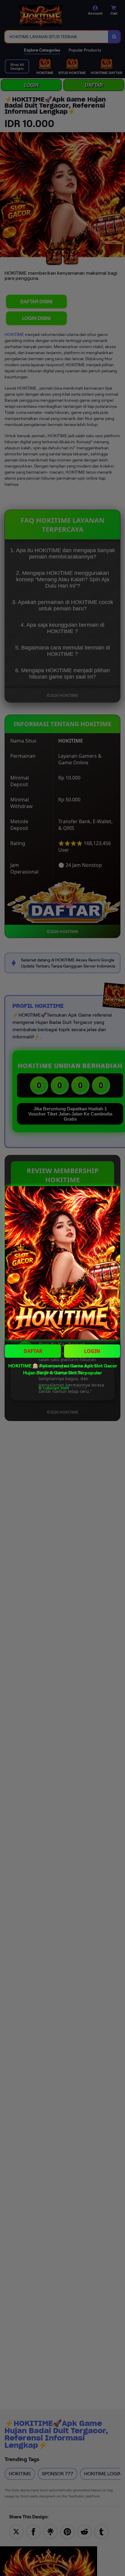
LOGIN (92, 1351)
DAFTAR (33, 1351)
